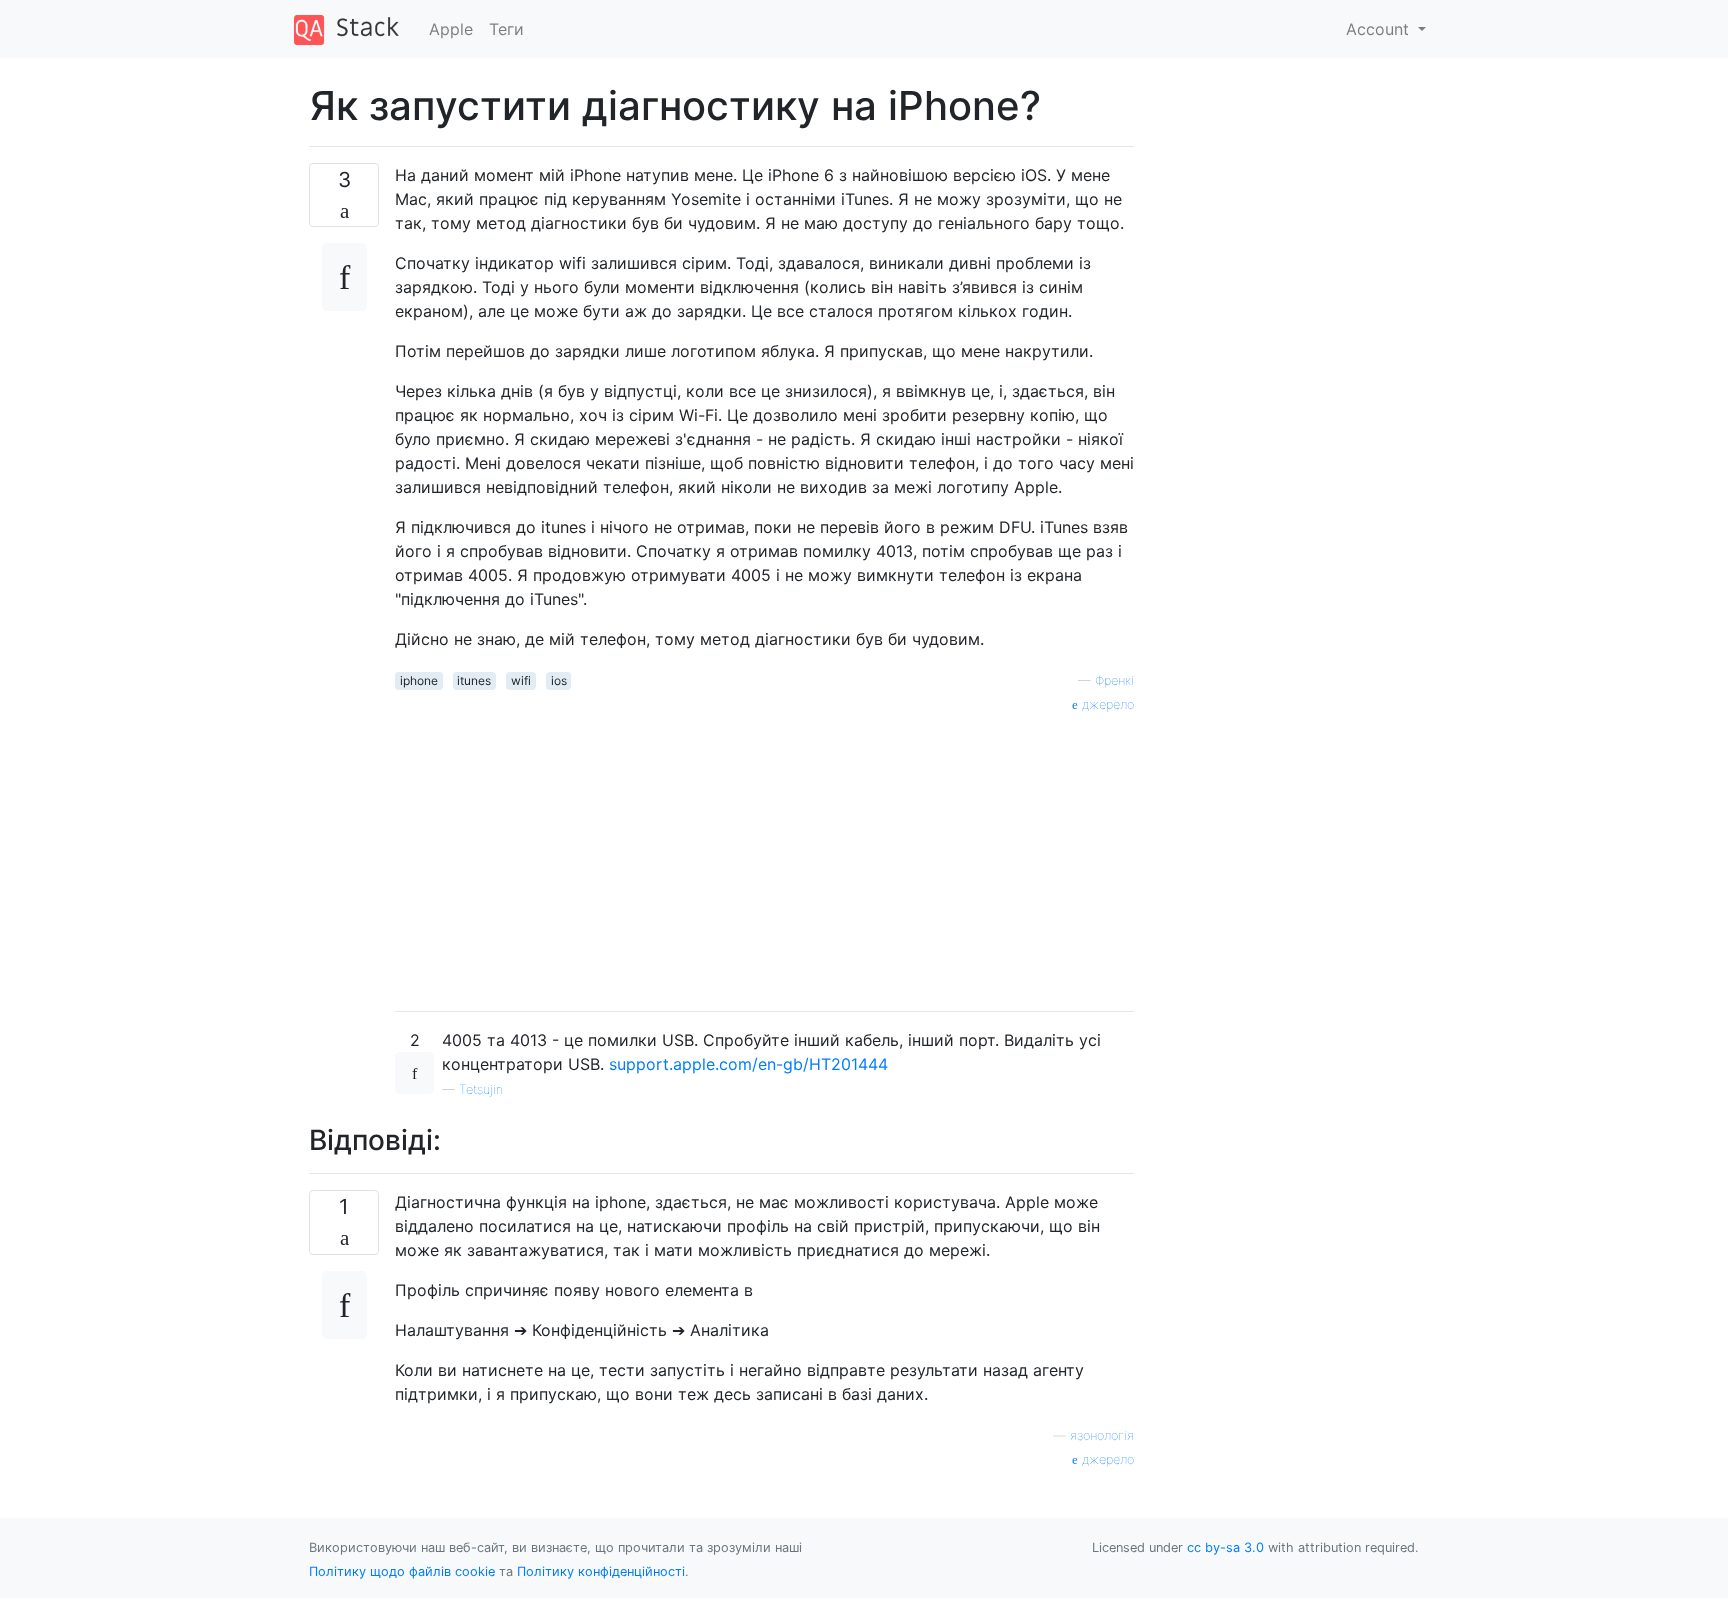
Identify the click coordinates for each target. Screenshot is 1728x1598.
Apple (451, 29)
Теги (506, 29)
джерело (1106, 704)
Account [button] (1380, 29)
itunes (474, 680)
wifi (521, 680)
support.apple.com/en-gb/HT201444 (748, 1064)
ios (559, 680)
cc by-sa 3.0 (1225, 1547)
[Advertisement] (764, 855)
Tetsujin (481, 1089)
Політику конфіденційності (601, 1571)
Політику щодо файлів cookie (402, 1571)
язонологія (1102, 1435)
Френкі (1114, 680)
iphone (419, 680)
